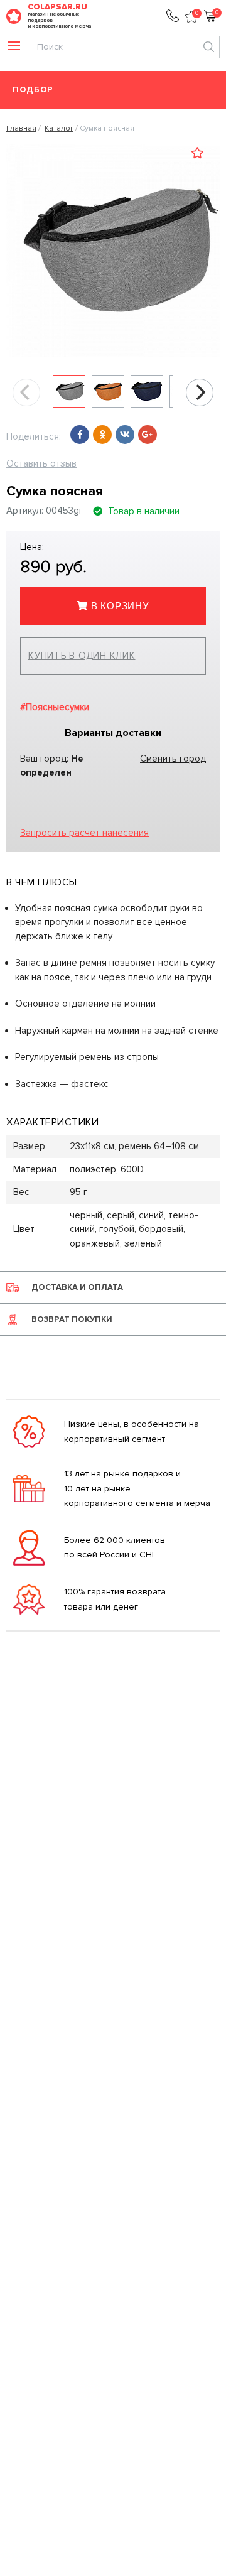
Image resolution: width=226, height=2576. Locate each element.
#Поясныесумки (55, 707)
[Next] (200, 392)
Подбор (33, 90)
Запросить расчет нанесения (84, 833)
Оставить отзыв (41, 463)
